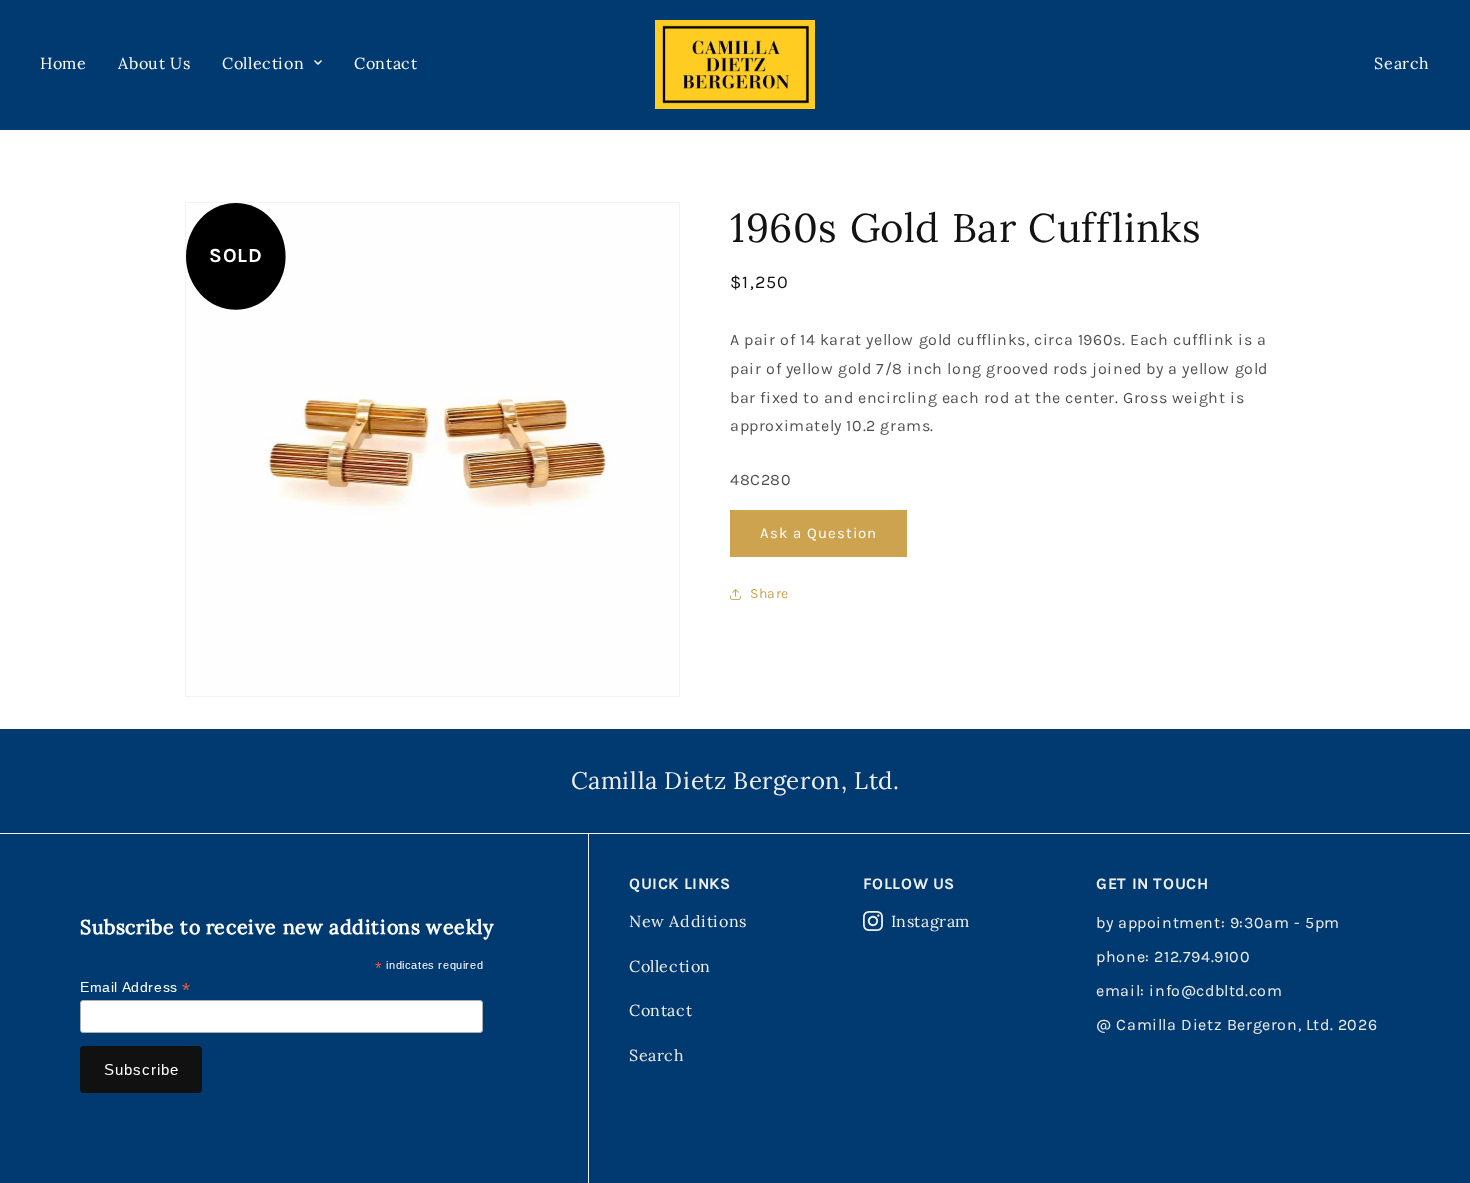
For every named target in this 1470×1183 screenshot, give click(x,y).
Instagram (930, 921)
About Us (154, 63)
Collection (670, 966)
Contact (385, 63)
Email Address (135, 987)
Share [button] (769, 593)
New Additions (688, 921)
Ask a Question (818, 533)
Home (63, 63)
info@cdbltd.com (1215, 990)
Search (657, 1055)
